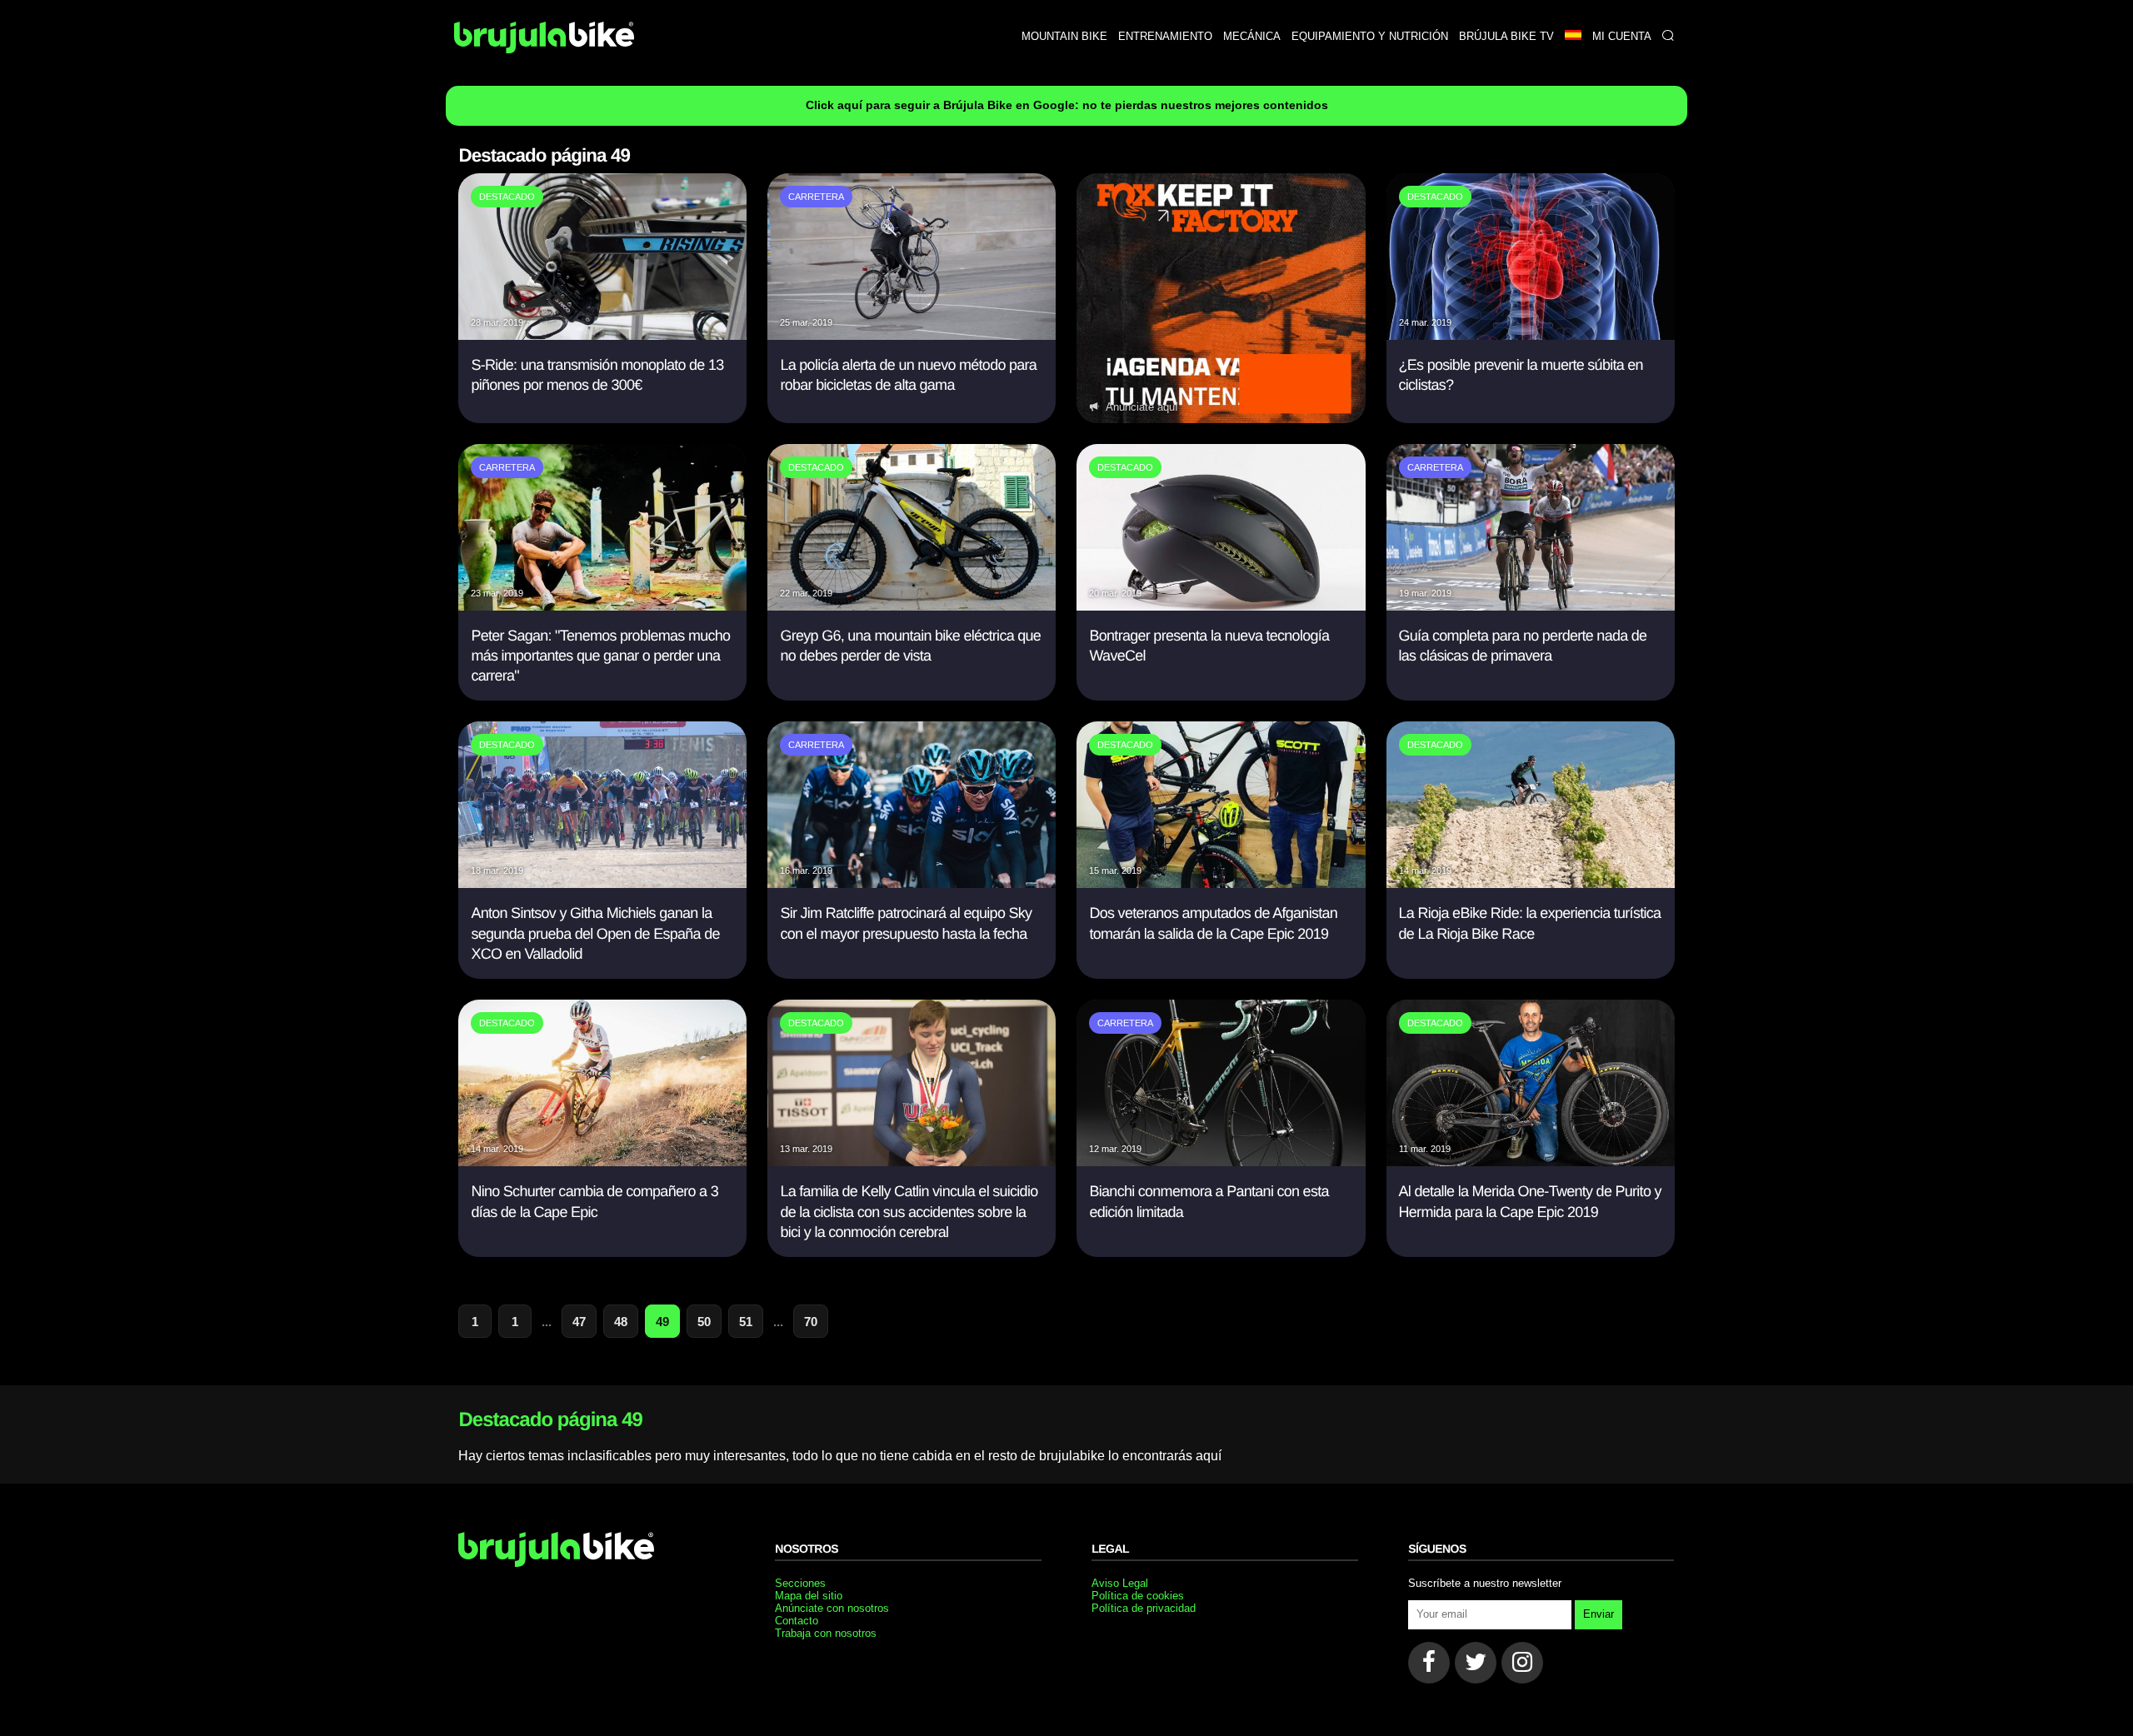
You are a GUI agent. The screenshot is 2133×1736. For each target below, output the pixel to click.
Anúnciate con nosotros (832, 1608)
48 (621, 1322)
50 (704, 1322)
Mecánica (1252, 36)
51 (746, 1322)
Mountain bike (1064, 36)
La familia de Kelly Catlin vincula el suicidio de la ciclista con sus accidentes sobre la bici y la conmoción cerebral (909, 1212)
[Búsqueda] (1668, 36)
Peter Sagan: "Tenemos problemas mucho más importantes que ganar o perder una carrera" (600, 656)
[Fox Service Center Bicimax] (1221, 298)
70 (811, 1322)
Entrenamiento (1165, 36)
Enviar (1599, 1614)
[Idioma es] (1573, 36)
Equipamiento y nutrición (1370, 36)
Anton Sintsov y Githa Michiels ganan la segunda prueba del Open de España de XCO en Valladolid (595, 933)
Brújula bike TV (1506, 36)
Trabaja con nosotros (826, 1633)
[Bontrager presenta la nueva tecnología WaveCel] (1221, 606)
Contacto (797, 1621)
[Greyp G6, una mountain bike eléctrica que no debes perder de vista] (912, 606)
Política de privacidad (1144, 1608)
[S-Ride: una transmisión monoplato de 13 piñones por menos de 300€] (602, 335)
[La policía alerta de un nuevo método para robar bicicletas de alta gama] (912, 335)
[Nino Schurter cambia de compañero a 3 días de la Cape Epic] (602, 1162)
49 (662, 1322)
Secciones (800, 1583)
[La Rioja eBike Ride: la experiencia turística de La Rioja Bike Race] (1531, 883)
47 (579, 1322)
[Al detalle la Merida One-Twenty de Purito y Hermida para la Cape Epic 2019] (1531, 1162)
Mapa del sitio (809, 1596)
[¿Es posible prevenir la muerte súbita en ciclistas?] (1531, 335)
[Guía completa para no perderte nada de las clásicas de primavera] (1531, 606)
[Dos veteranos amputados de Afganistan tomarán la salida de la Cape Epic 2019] (1221, 883)
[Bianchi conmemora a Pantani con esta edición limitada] (1221, 1162)
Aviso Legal (1120, 1583)
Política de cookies (1138, 1596)
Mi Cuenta (1622, 36)
